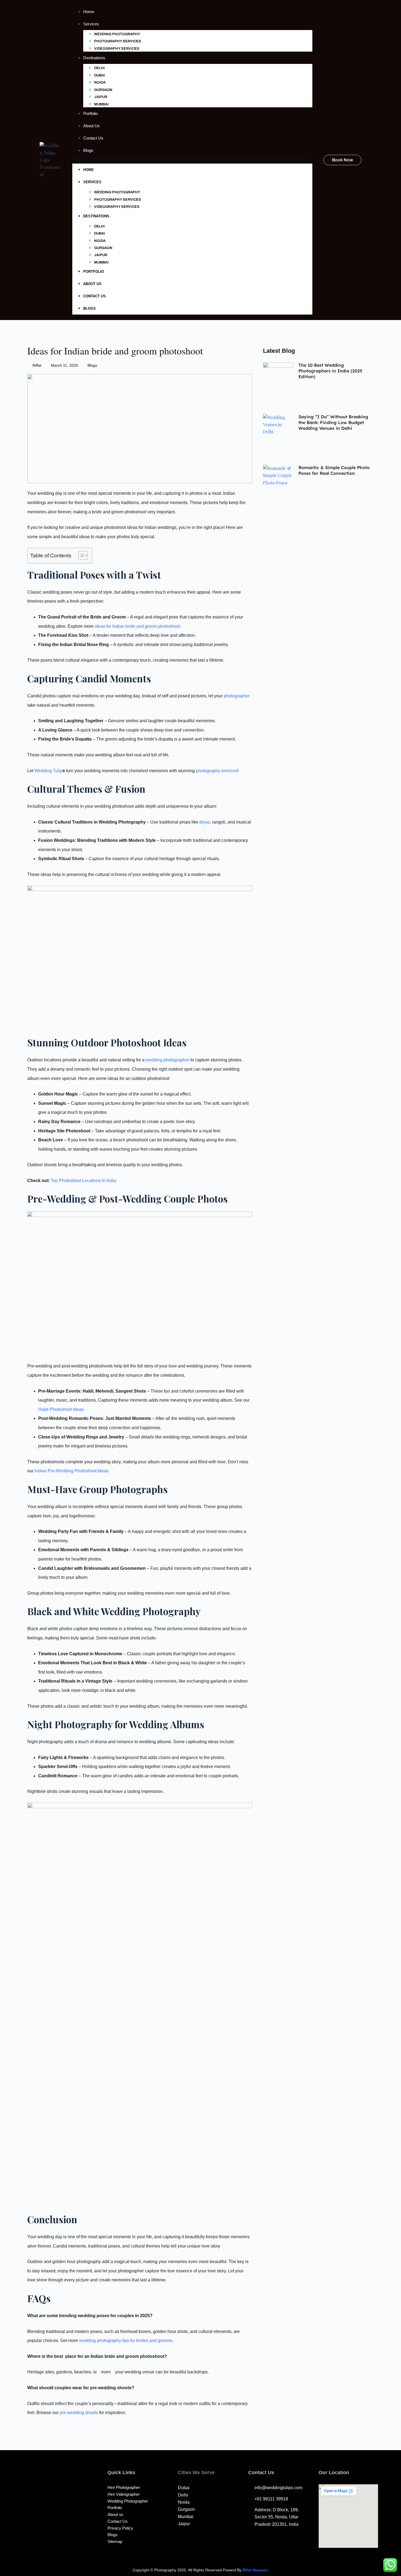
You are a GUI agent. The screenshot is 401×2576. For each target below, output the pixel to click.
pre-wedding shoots (79, 2413)
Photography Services (118, 41)
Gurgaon (103, 90)
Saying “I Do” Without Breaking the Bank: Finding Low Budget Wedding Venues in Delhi (333, 422)
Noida (100, 82)
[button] (192, 160)
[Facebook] (53, 2509)
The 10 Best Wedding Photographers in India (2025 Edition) (330, 371)
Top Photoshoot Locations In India (83, 1181)
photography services (217, 771)
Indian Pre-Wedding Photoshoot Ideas (71, 1471)
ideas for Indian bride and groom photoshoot (137, 626)
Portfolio (90, 113)
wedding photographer (167, 1060)
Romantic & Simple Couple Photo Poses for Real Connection (334, 470)
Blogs (88, 150)
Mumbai (101, 104)
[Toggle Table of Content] (80, 555)
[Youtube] (66, 2509)
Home (89, 12)
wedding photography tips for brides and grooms (126, 2340)
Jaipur (101, 97)
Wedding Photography (117, 34)
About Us (92, 126)
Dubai (100, 75)
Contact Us (93, 138)
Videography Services (117, 49)
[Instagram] (41, 2509)
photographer (237, 696)
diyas (205, 822)
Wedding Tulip (48, 771)
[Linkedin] (78, 2509)
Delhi (99, 68)
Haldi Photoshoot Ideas (61, 1409)
